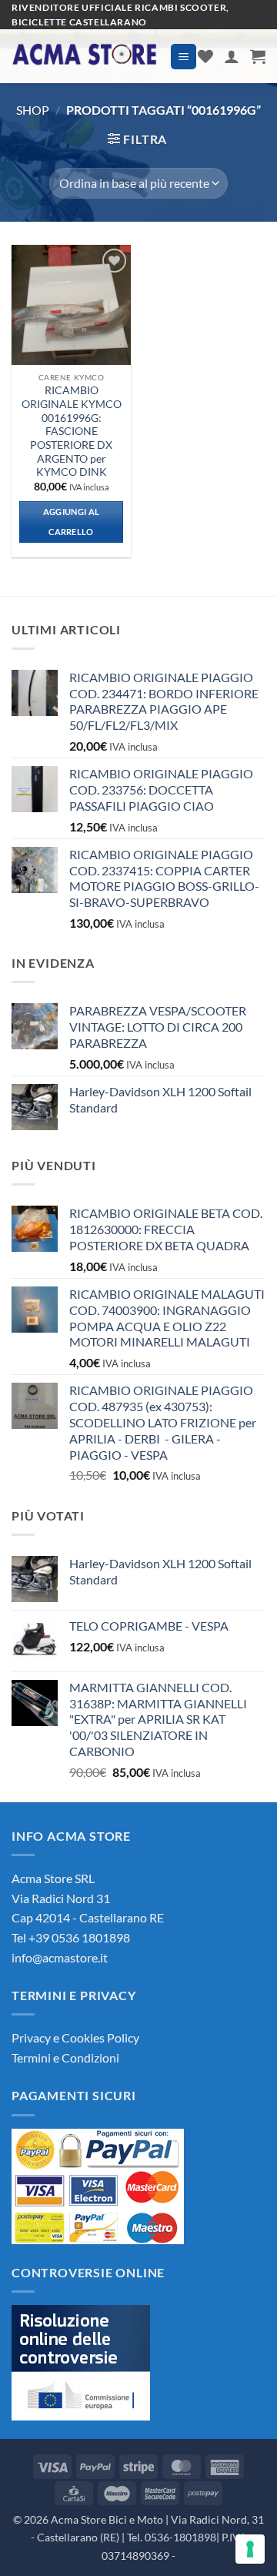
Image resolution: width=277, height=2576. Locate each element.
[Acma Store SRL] (85, 56)
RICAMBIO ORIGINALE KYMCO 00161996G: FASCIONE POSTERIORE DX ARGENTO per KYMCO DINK (72, 431)
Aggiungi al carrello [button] (72, 522)
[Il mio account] (232, 56)
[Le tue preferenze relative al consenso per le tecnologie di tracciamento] (250, 2549)
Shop (33, 110)
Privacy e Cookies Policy (75, 2037)
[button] (184, 57)
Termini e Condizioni (65, 2057)
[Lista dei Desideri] (205, 56)
